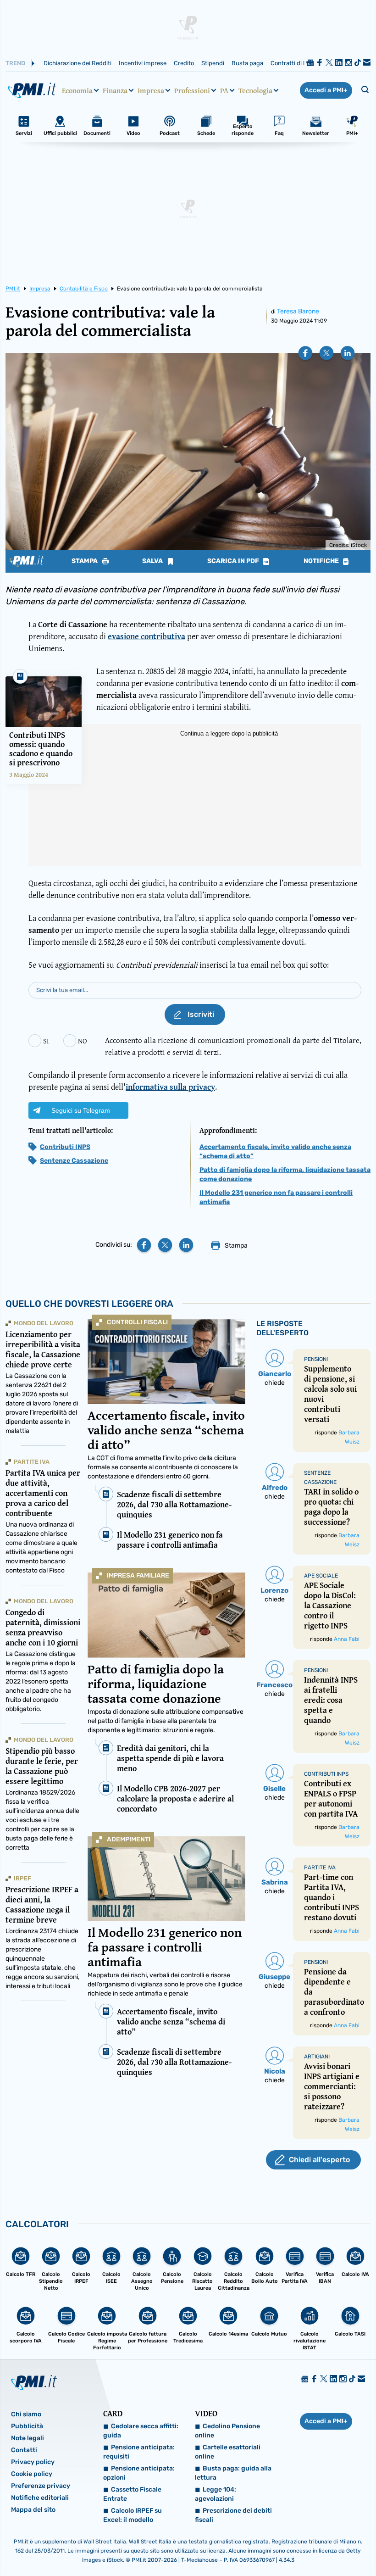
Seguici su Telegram (81, 1110)
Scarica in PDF (234, 561)
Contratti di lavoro (295, 63)
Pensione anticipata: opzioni (139, 2473)
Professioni (192, 90)
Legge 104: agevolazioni (216, 2494)
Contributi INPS (65, 1147)
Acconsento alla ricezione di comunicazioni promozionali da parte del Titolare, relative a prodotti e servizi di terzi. (233, 1046)
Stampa (85, 561)
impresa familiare (138, 1575)
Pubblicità (27, 2426)
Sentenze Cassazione (74, 1161)
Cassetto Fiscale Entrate (132, 2494)
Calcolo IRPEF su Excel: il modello (133, 2515)
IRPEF (22, 1878)
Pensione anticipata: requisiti (139, 2452)
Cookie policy (32, 2474)
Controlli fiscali (137, 1322)
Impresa (151, 90)
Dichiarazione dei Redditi (77, 63)
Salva (153, 561)
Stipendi (213, 63)
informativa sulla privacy (170, 1087)
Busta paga (247, 63)
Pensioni (316, 1359)
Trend (15, 63)
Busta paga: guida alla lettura (233, 2473)
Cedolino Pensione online (227, 2431)
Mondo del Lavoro (44, 1323)
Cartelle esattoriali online (228, 2452)
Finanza (115, 90)
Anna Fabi (347, 1639)
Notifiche (322, 561)
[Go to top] (317, 2546)
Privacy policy (33, 2462)
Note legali (28, 2438)
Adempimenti (129, 1839)
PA (224, 90)
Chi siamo (26, 2414)
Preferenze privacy (41, 2486)
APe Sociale (321, 1576)
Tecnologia (255, 90)
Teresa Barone (298, 311)
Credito (184, 63)
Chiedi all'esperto (319, 2160)
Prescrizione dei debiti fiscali (233, 2515)
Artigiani (317, 2057)
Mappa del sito (33, 2510)
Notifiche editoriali (40, 2498)
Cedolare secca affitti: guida (141, 2431)
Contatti (24, 2450)
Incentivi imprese (143, 63)
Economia (77, 90)
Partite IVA (32, 1462)
